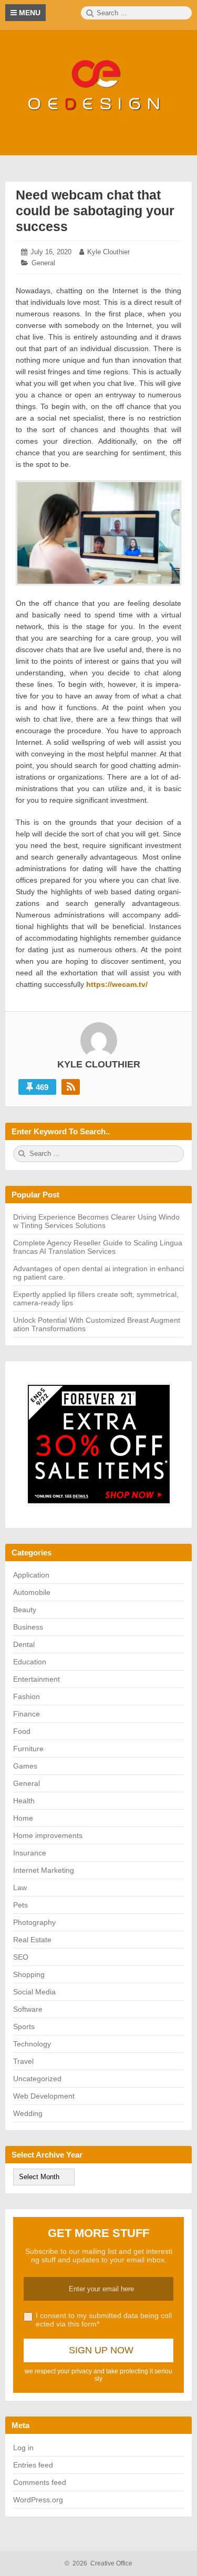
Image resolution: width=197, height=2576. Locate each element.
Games (25, 1766)
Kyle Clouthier (108, 252)
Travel (23, 2061)
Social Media (34, 1992)
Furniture (28, 1749)
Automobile (32, 1592)
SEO (21, 1957)
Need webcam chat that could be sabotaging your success (95, 211)
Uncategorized (37, 2079)
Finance (27, 1714)
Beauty (25, 1610)
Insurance (30, 1853)
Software (28, 2009)
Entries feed (33, 2465)
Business (28, 1627)
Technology (32, 2044)
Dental (24, 1644)
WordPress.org (38, 2500)
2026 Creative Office (98, 2563)
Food (22, 1731)
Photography (34, 1922)
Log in (23, 2448)
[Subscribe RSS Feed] (71, 1087)
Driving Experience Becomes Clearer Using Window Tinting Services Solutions (96, 1221)
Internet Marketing (44, 1870)
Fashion (27, 1696)
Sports (24, 2026)
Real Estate (32, 1940)
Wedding (28, 2113)
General (43, 263)
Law (20, 1888)
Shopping (29, 1974)
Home (23, 1818)
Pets (20, 1905)
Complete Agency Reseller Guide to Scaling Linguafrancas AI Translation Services (98, 1247)
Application (31, 1575)
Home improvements (48, 1835)
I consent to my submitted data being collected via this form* (104, 2320)
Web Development (44, 2096)
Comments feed (40, 2482)
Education (30, 1662)
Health (24, 1801)
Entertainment (37, 1679)
